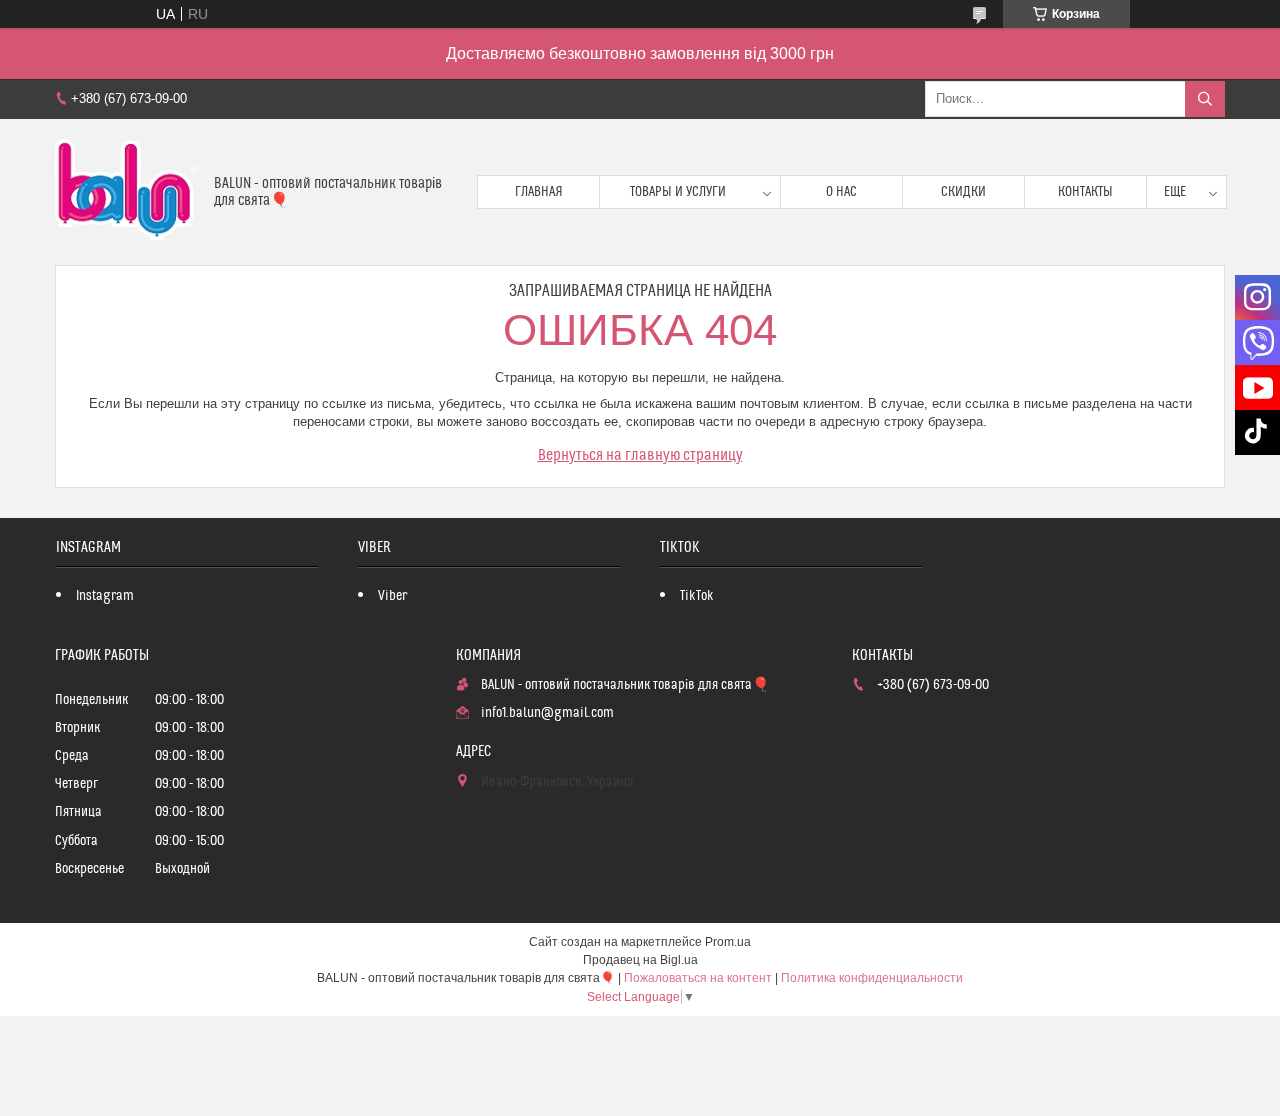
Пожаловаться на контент (698, 978)
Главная (539, 192)
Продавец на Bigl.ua (640, 960)
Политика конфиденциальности (872, 978)
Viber (392, 596)
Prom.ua (728, 942)
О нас (841, 192)
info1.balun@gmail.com (547, 713)
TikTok (697, 596)
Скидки (963, 192)
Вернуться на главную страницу (640, 455)
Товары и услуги (678, 192)
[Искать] (1205, 99)
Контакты (1085, 192)
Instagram (105, 596)
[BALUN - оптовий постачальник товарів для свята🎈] (127, 192)
